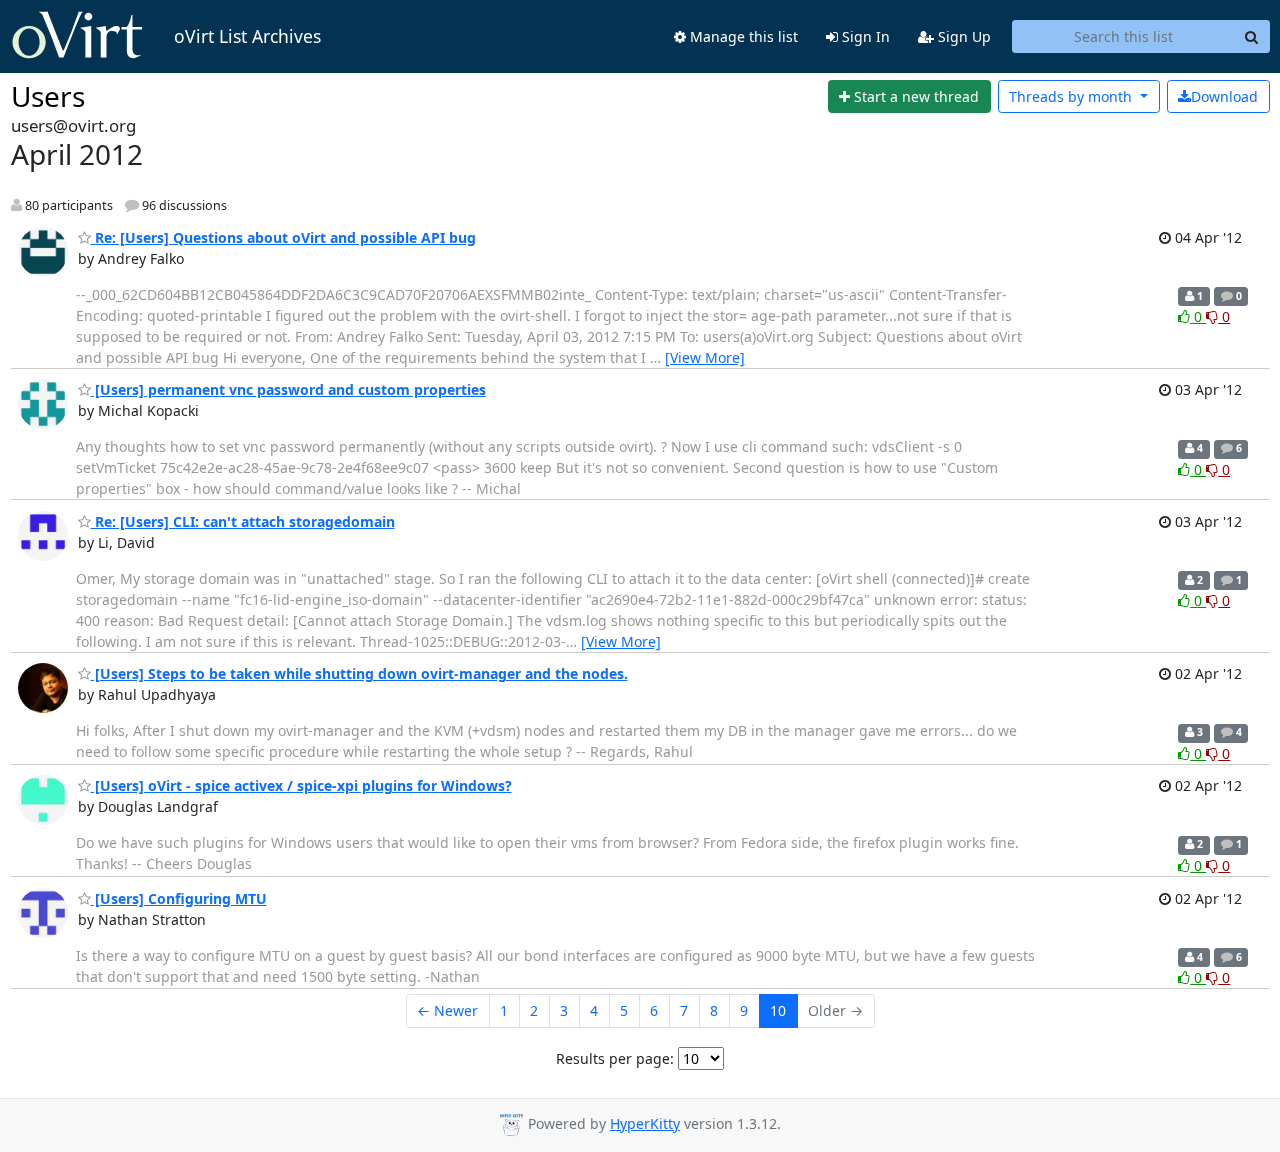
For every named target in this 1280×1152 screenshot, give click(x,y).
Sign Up (962, 36)
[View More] (705, 357)
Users (48, 96)
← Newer (447, 1010)
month (1072, 96)
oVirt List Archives (247, 36)
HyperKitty (645, 1123)
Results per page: (615, 1058)
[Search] (1252, 37)
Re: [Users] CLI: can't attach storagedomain (243, 521)
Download (1224, 96)
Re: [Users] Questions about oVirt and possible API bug (283, 237)
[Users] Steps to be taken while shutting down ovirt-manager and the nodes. (359, 673)
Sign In (864, 36)
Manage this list (742, 36)
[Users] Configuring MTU (179, 898)
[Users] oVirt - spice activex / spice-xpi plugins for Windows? (301, 785)
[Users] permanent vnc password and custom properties (288, 389)
